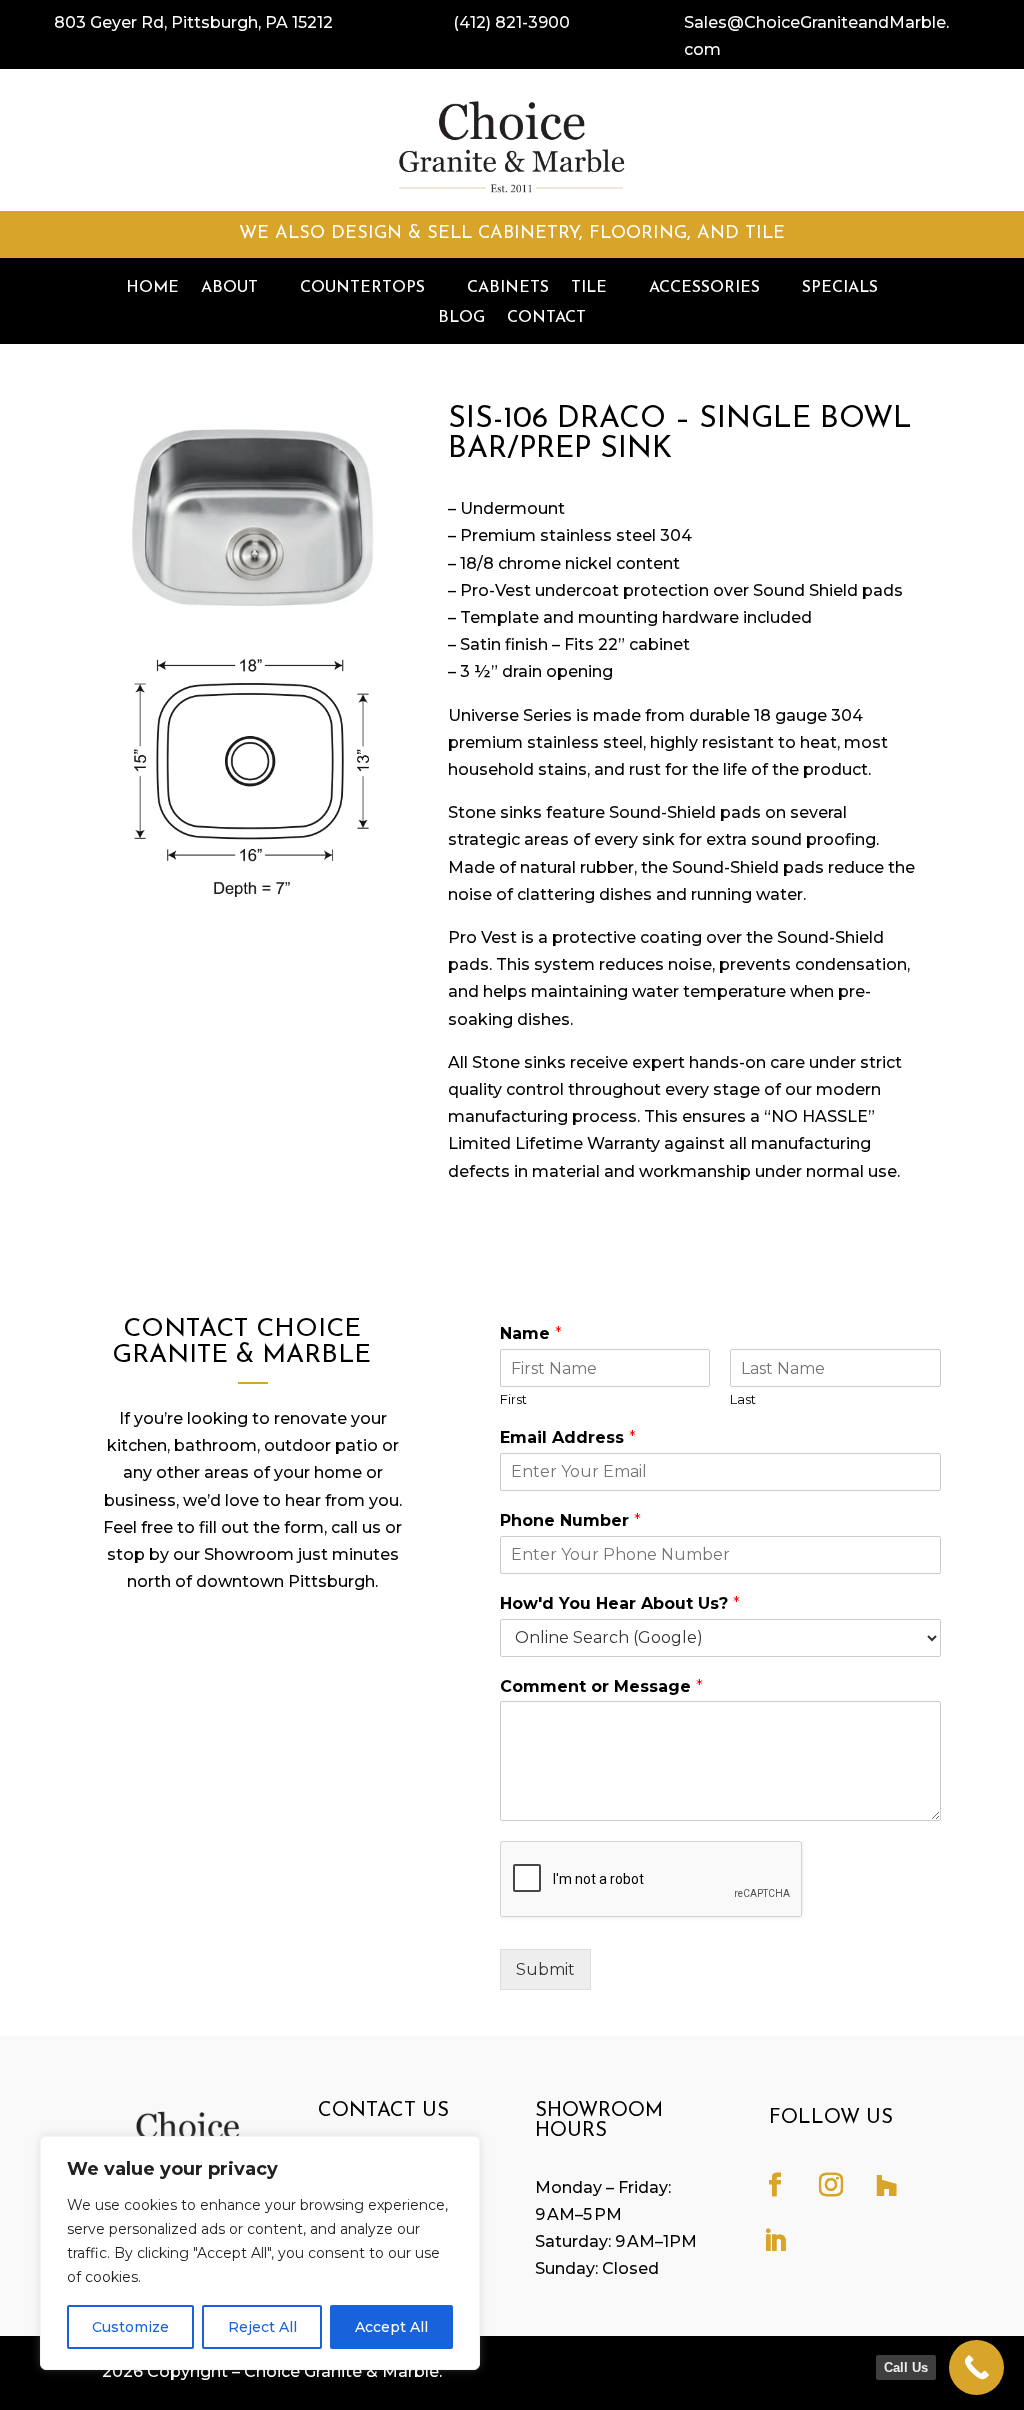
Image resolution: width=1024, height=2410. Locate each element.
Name (531, 1333)
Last (743, 1399)
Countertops (362, 288)
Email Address (568, 1437)
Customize (130, 2327)
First (513, 1399)
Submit (545, 1969)
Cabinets (508, 288)
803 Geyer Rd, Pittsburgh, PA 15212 (193, 22)
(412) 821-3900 (511, 22)
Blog (461, 318)
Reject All (262, 2327)
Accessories (704, 288)
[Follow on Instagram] (831, 2185)
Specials (840, 288)
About (229, 288)
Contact (546, 318)
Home (152, 288)
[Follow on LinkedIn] (775, 2241)
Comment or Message (601, 1686)
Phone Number (570, 1520)
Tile (589, 288)
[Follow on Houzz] (887, 2185)
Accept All (391, 2327)
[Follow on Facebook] (775, 2185)
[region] (260, 2253)
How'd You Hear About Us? (620, 1603)
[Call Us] (976, 2367)
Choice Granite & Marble (341, 2371)
